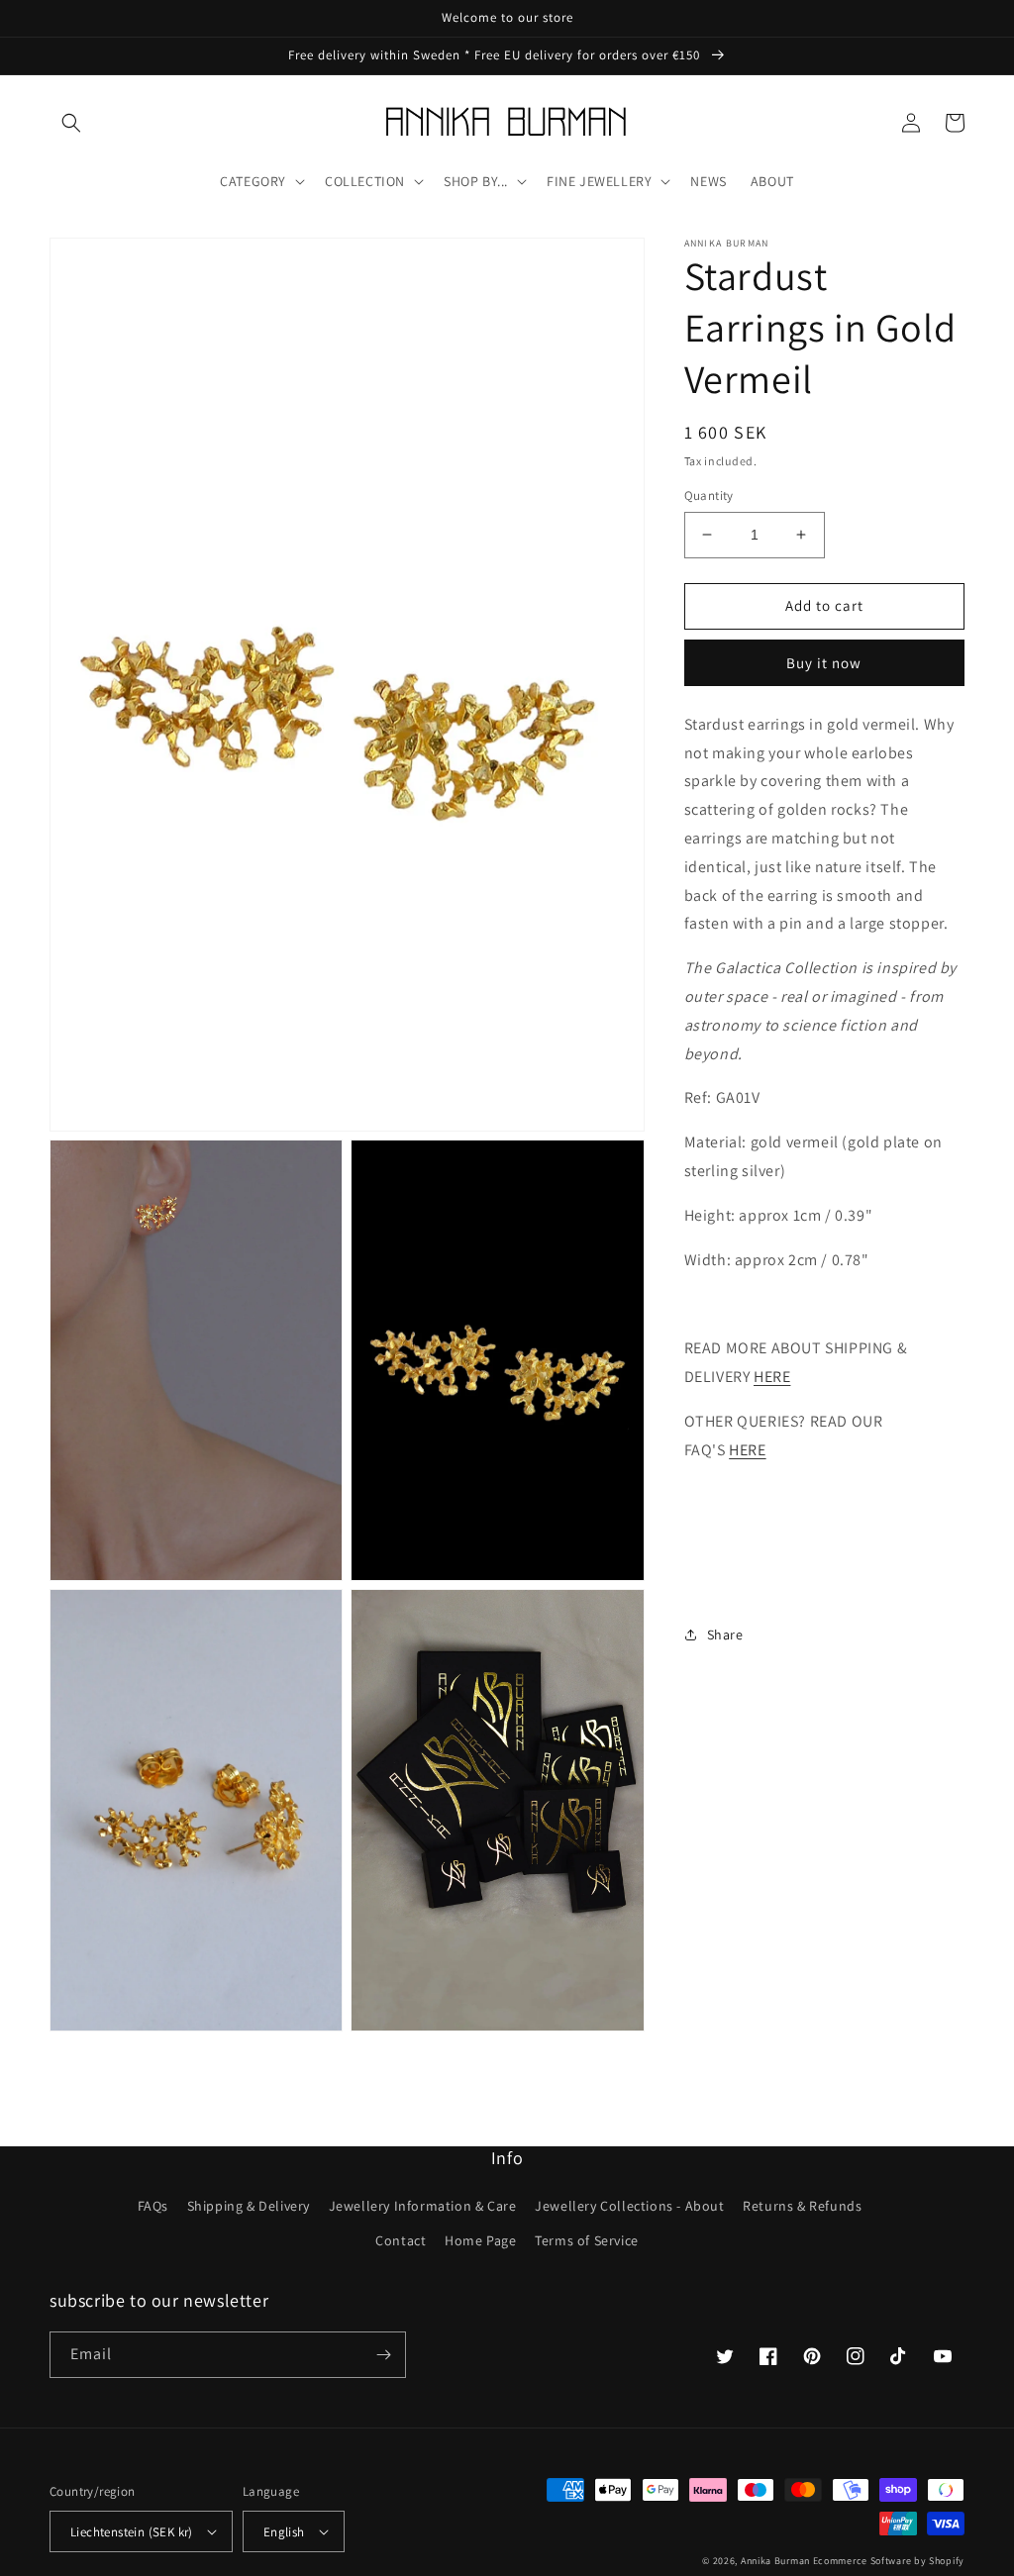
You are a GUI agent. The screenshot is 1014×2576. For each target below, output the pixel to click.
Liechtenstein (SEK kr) (132, 2532)
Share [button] (725, 1635)
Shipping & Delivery (249, 2206)
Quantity (709, 495)
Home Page (480, 2240)
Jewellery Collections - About (629, 2206)
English (284, 2532)
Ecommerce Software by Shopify (889, 2561)
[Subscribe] (383, 2355)
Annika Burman (777, 2561)
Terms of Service (587, 2240)
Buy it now (824, 663)
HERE (772, 1377)
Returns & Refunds (802, 2206)
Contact (401, 2240)
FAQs (153, 2206)
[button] (71, 123)
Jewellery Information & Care (423, 2206)
